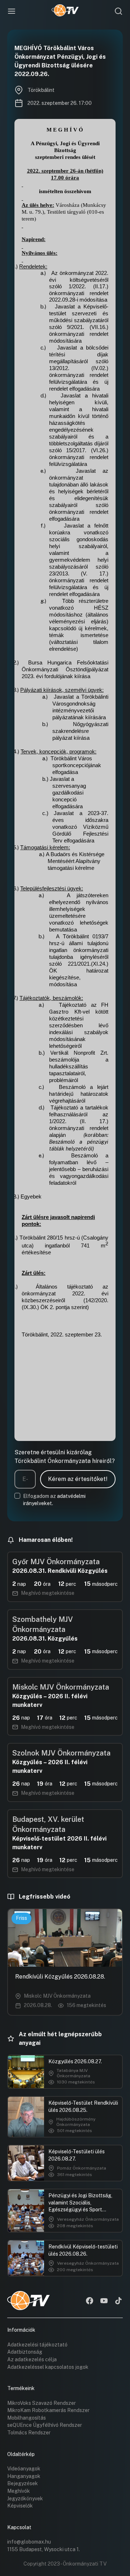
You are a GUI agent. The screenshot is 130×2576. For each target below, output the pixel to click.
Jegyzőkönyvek (25, 2499)
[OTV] (65, 11)
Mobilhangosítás (27, 2418)
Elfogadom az (54, 1500)
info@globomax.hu (29, 2542)
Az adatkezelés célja (32, 2359)
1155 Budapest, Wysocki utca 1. (44, 2549)
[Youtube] (104, 2301)
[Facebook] (90, 2301)
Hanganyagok (24, 2476)
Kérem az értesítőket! (78, 1479)
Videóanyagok (24, 2469)
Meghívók (19, 2491)
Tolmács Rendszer (29, 2433)
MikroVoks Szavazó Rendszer (42, 2403)
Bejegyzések (23, 2483)
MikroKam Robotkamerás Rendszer (48, 2410)
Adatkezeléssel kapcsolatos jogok (48, 2367)
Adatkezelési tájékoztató (37, 2345)
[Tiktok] (118, 2301)
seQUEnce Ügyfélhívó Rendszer (45, 2425)
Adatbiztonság (25, 2352)
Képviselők (20, 2506)
